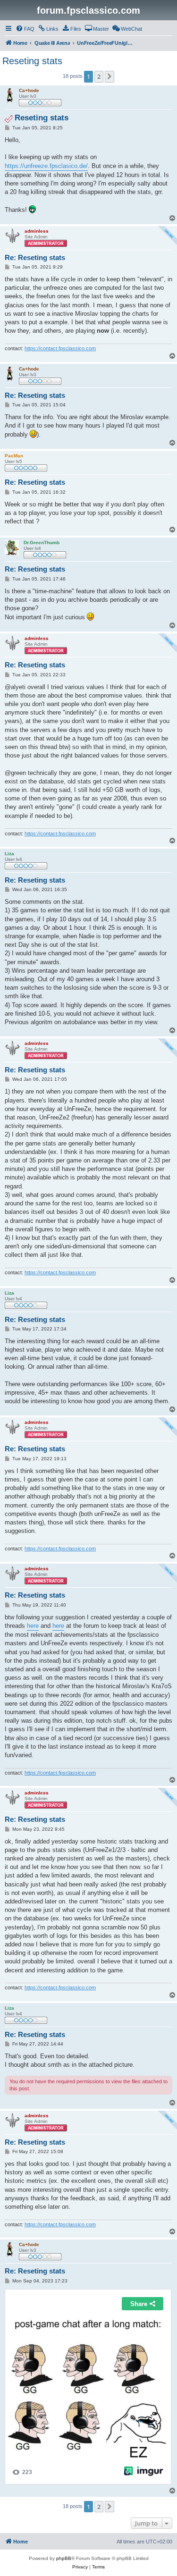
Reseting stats (32, 61)
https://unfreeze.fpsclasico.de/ (46, 166)
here (33, 1626)
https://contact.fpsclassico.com (60, 348)
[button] (110, 76)
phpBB (64, 2558)
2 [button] (99, 76)
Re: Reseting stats (35, 257)
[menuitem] (25, 29)
